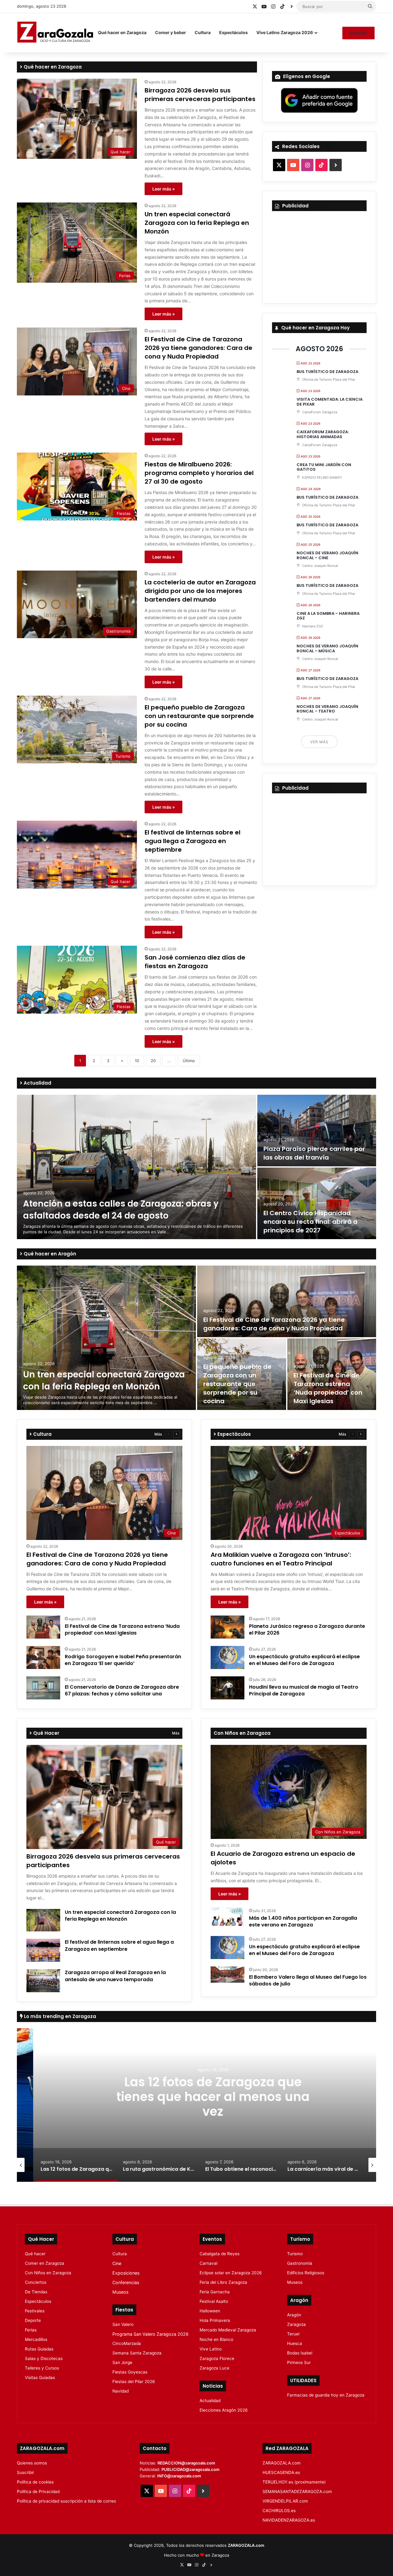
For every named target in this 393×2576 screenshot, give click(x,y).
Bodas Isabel (300, 2353)
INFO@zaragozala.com (179, 2476)
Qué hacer (35, 2254)
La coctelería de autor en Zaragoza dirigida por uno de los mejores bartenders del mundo (200, 591)
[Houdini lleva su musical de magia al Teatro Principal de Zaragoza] (228, 1688)
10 (137, 1061)
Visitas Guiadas (40, 2378)
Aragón (294, 2315)
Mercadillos (36, 2339)
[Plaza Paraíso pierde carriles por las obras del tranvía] (317, 1131)
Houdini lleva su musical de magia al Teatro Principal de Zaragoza (304, 1690)
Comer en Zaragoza (45, 2263)
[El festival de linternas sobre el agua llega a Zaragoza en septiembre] (43, 1950)
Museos (120, 2292)
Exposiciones (126, 2273)
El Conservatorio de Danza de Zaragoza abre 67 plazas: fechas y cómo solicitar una (122, 1690)
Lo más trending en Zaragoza (59, 2016)
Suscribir (358, 33)
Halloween (210, 2311)
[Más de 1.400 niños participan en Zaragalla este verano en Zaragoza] (228, 1917)
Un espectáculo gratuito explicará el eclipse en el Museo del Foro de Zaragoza (304, 1660)
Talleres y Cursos (42, 2368)
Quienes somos (32, 2463)
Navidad (121, 2391)
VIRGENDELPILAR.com (285, 2501)
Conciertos (36, 2282)
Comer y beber (171, 32)
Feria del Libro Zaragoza (223, 2282)
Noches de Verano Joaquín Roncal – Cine (327, 555)
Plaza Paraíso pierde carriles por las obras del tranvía (314, 1153)
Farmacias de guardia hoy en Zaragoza (326, 2395)
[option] (196, 1167)
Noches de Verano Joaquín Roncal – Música (327, 648)
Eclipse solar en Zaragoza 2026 (231, 2273)
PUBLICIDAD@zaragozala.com (191, 2469)
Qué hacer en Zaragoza (122, 32)
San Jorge (122, 2362)
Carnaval (208, 2263)
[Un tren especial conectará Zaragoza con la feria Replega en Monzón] (106, 1338)
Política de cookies (35, 2482)
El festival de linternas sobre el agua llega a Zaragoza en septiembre (193, 841)
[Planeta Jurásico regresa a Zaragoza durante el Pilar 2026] (228, 1627)
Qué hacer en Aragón (49, 1254)
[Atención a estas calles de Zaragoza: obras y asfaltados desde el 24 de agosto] (136, 1167)
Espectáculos (233, 32)
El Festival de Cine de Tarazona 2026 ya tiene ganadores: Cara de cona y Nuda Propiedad (198, 348)
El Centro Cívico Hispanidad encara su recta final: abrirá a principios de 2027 (310, 1222)
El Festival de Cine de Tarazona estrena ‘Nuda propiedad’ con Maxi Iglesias (328, 1388)
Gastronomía (300, 2263)
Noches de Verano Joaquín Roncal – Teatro (327, 709)
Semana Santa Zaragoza (137, 2353)
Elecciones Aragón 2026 (224, 2410)
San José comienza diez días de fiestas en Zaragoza (195, 962)
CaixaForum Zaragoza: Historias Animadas (323, 434)
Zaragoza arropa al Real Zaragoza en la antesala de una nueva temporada (115, 1976)
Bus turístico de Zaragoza (327, 372)
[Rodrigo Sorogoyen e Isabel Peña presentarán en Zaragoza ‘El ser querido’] (43, 1657)
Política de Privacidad (38, 2492)
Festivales (35, 2311)
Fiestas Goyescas (130, 2372)
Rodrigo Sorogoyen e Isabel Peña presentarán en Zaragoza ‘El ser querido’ (123, 1660)
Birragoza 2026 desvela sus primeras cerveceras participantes (200, 95)
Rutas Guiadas (39, 2349)
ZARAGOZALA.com (282, 2463)
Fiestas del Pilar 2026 (134, 2382)
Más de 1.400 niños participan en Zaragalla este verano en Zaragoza (303, 1921)
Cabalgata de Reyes (220, 2254)
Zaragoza (296, 2324)
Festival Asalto (214, 2301)
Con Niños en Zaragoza (48, 2273)
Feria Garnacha (215, 2292)
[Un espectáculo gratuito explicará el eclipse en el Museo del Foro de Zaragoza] (228, 1657)
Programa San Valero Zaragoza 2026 (150, 2334)
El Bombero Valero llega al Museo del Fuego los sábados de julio (308, 1980)
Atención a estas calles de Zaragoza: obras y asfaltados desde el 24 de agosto (121, 1210)
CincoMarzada (127, 2343)
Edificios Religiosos (306, 2273)
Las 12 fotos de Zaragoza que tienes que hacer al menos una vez (197, 2096)
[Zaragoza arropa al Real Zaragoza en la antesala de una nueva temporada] (43, 1981)
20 (153, 1061)
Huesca (295, 2343)
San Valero (123, 2324)
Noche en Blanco (216, 2339)
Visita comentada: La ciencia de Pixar (330, 402)
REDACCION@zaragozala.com (186, 2463)
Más (158, 1434)
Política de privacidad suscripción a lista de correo (66, 2501)
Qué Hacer (46, 1733)
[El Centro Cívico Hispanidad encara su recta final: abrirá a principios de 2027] (317, 1203)
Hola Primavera (215, 2320)
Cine (117, 2263)
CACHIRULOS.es (279, 2511)
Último (189, 1061)
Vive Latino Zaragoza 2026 (285, 32)
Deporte (33, 2320)
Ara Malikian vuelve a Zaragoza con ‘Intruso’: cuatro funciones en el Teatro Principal (281, 1559)
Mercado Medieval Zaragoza (228, 2330)
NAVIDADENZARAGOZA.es (289, 2520)
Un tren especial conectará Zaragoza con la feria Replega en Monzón (197, 223)
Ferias (31, 2330)
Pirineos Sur (299, 2362)
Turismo (295, 2254)
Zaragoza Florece (217, 2358)
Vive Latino (211, 2349)
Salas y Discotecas (44, 2358)
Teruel (293, 2334)
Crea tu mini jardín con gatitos (324, 467)
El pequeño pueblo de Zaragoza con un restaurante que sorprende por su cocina (199, 716)
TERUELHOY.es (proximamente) (294, 2482)
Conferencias (126, 2282)
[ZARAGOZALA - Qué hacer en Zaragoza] (55, 33)
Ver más (319, 742)
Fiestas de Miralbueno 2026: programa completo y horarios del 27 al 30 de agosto (199, 473)
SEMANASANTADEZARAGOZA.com (297, 2492)
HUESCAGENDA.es (281, 2472)
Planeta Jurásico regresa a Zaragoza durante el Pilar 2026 (307, 1630)
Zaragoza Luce (214, 2368)
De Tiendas (36, 2292)
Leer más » (163, 189)
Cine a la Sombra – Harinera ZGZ (328, 616)
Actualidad (37, 1083)
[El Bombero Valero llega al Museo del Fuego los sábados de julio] (228, 1975)
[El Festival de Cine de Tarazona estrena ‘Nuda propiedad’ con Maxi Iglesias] (43, 1627)
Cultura (203, 32)
